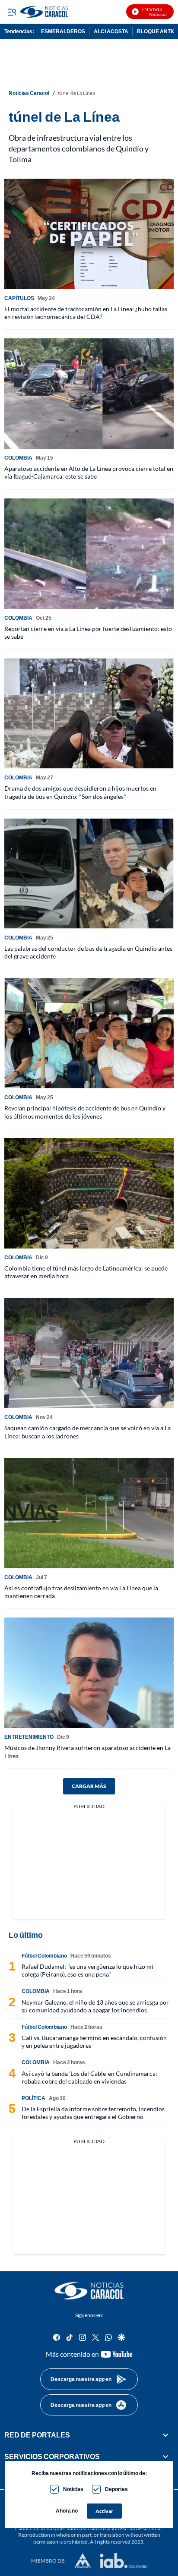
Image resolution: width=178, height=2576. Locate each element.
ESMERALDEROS (63, 31)
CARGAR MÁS (89, 1786)
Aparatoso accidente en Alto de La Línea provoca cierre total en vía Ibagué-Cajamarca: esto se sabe (89, 472)
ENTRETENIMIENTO (29, 1737)
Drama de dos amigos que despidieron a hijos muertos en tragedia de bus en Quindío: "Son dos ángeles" (80, 792)
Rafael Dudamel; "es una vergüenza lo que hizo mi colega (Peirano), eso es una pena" (87, 1970)
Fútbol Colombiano (44, 1956)
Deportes (116, 2489)
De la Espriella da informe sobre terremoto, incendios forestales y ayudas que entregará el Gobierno (93, 2113)
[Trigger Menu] (12, 12)
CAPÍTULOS (19, 298)
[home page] (89, 2291)
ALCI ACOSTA (111, 31)
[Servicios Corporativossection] (165, 2456)
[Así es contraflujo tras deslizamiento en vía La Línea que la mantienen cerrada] (89, 1513)
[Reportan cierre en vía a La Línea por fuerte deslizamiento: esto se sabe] (89, 554)
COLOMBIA (18, 458)
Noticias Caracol (29, 93)
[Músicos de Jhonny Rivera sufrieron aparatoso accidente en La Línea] (89, 1673)
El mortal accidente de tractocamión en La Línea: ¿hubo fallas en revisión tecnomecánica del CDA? (86, 313)
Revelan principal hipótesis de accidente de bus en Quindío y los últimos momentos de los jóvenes (85, 1112)
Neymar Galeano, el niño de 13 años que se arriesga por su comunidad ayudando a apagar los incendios (95, 2006)
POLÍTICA (33, 2098)
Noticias (73, 2489)
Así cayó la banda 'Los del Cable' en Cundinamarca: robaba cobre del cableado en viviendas (89, 2077)
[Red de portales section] (165, 2435)
